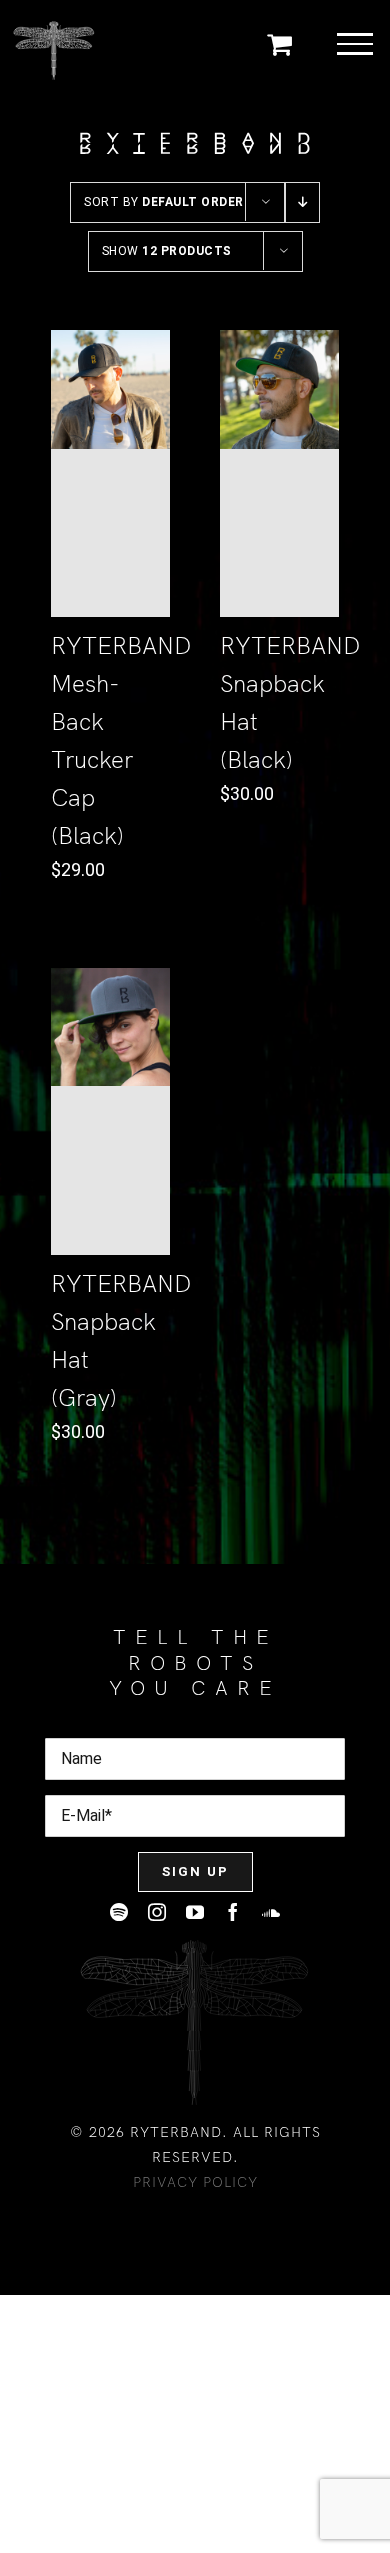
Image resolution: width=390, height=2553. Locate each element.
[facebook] (233, 1912)
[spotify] (119, 1912)
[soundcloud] (271, 1912)
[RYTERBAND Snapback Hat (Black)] (279, 473)
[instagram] (157, 1912)
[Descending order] (302, 202)
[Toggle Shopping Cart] (279, 43)
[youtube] (195, 1912)
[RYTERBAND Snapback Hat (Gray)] (110, 1111)
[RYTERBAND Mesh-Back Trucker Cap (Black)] (110, 473)
